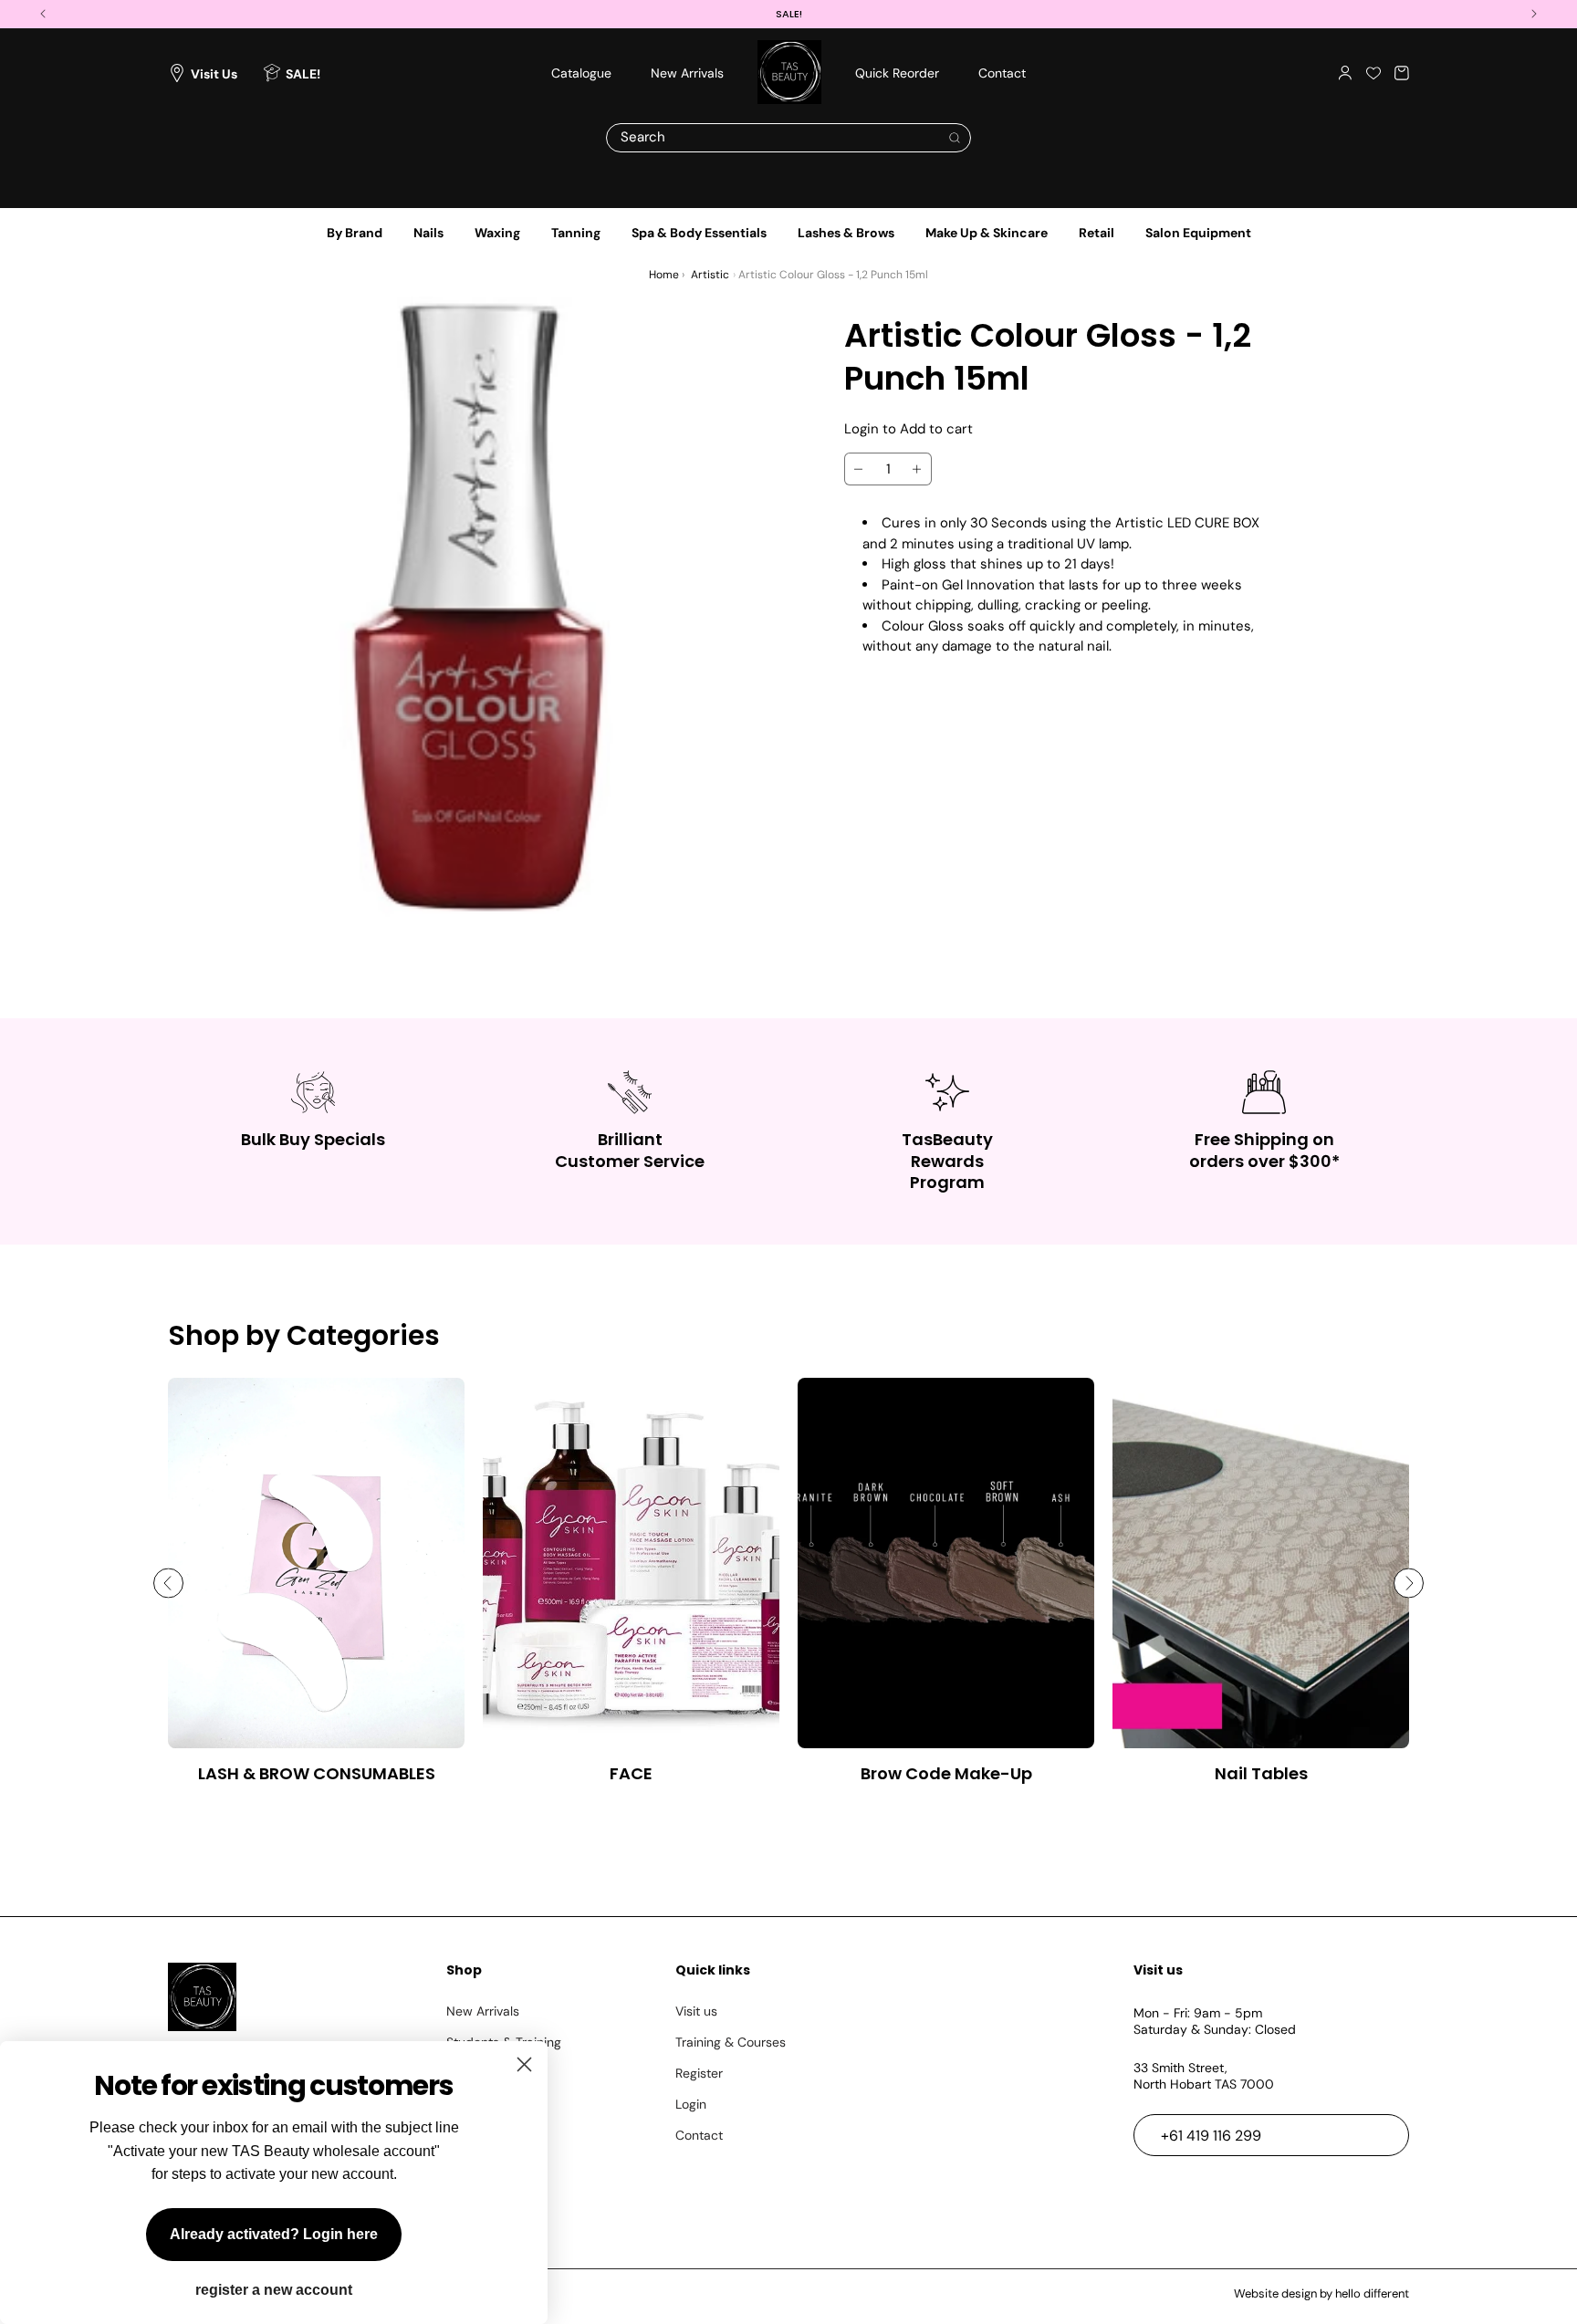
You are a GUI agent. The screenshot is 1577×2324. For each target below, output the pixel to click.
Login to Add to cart (909, 429)
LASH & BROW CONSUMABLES (317, 1773)
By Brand (355, 233)
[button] (1402, 73)
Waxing (497, 233)
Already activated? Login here (274, 2234)
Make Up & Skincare (987, 233)
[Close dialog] (524, 2064)
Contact (699, 2135)
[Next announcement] (1534, 14)
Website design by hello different (1321, 2293)
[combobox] (788, 138)
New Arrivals (483, 2011)
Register (699, 2073)
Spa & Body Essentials (699, 233)
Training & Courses (731, 2042)
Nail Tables (1261, 1773)
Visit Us (214, 73)
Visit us (696, 2011)
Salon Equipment (1198, 233)
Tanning (576, 233)
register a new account (274, 2290)
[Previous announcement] (43, 14)
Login (691, 2104)
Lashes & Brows (846, 233)
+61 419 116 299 (1211, 2136)
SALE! (303, 73)
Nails (428, 233)
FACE (631, 1773)
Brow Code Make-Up (946, 1773)
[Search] (955, 138)
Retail (1097, 233)
